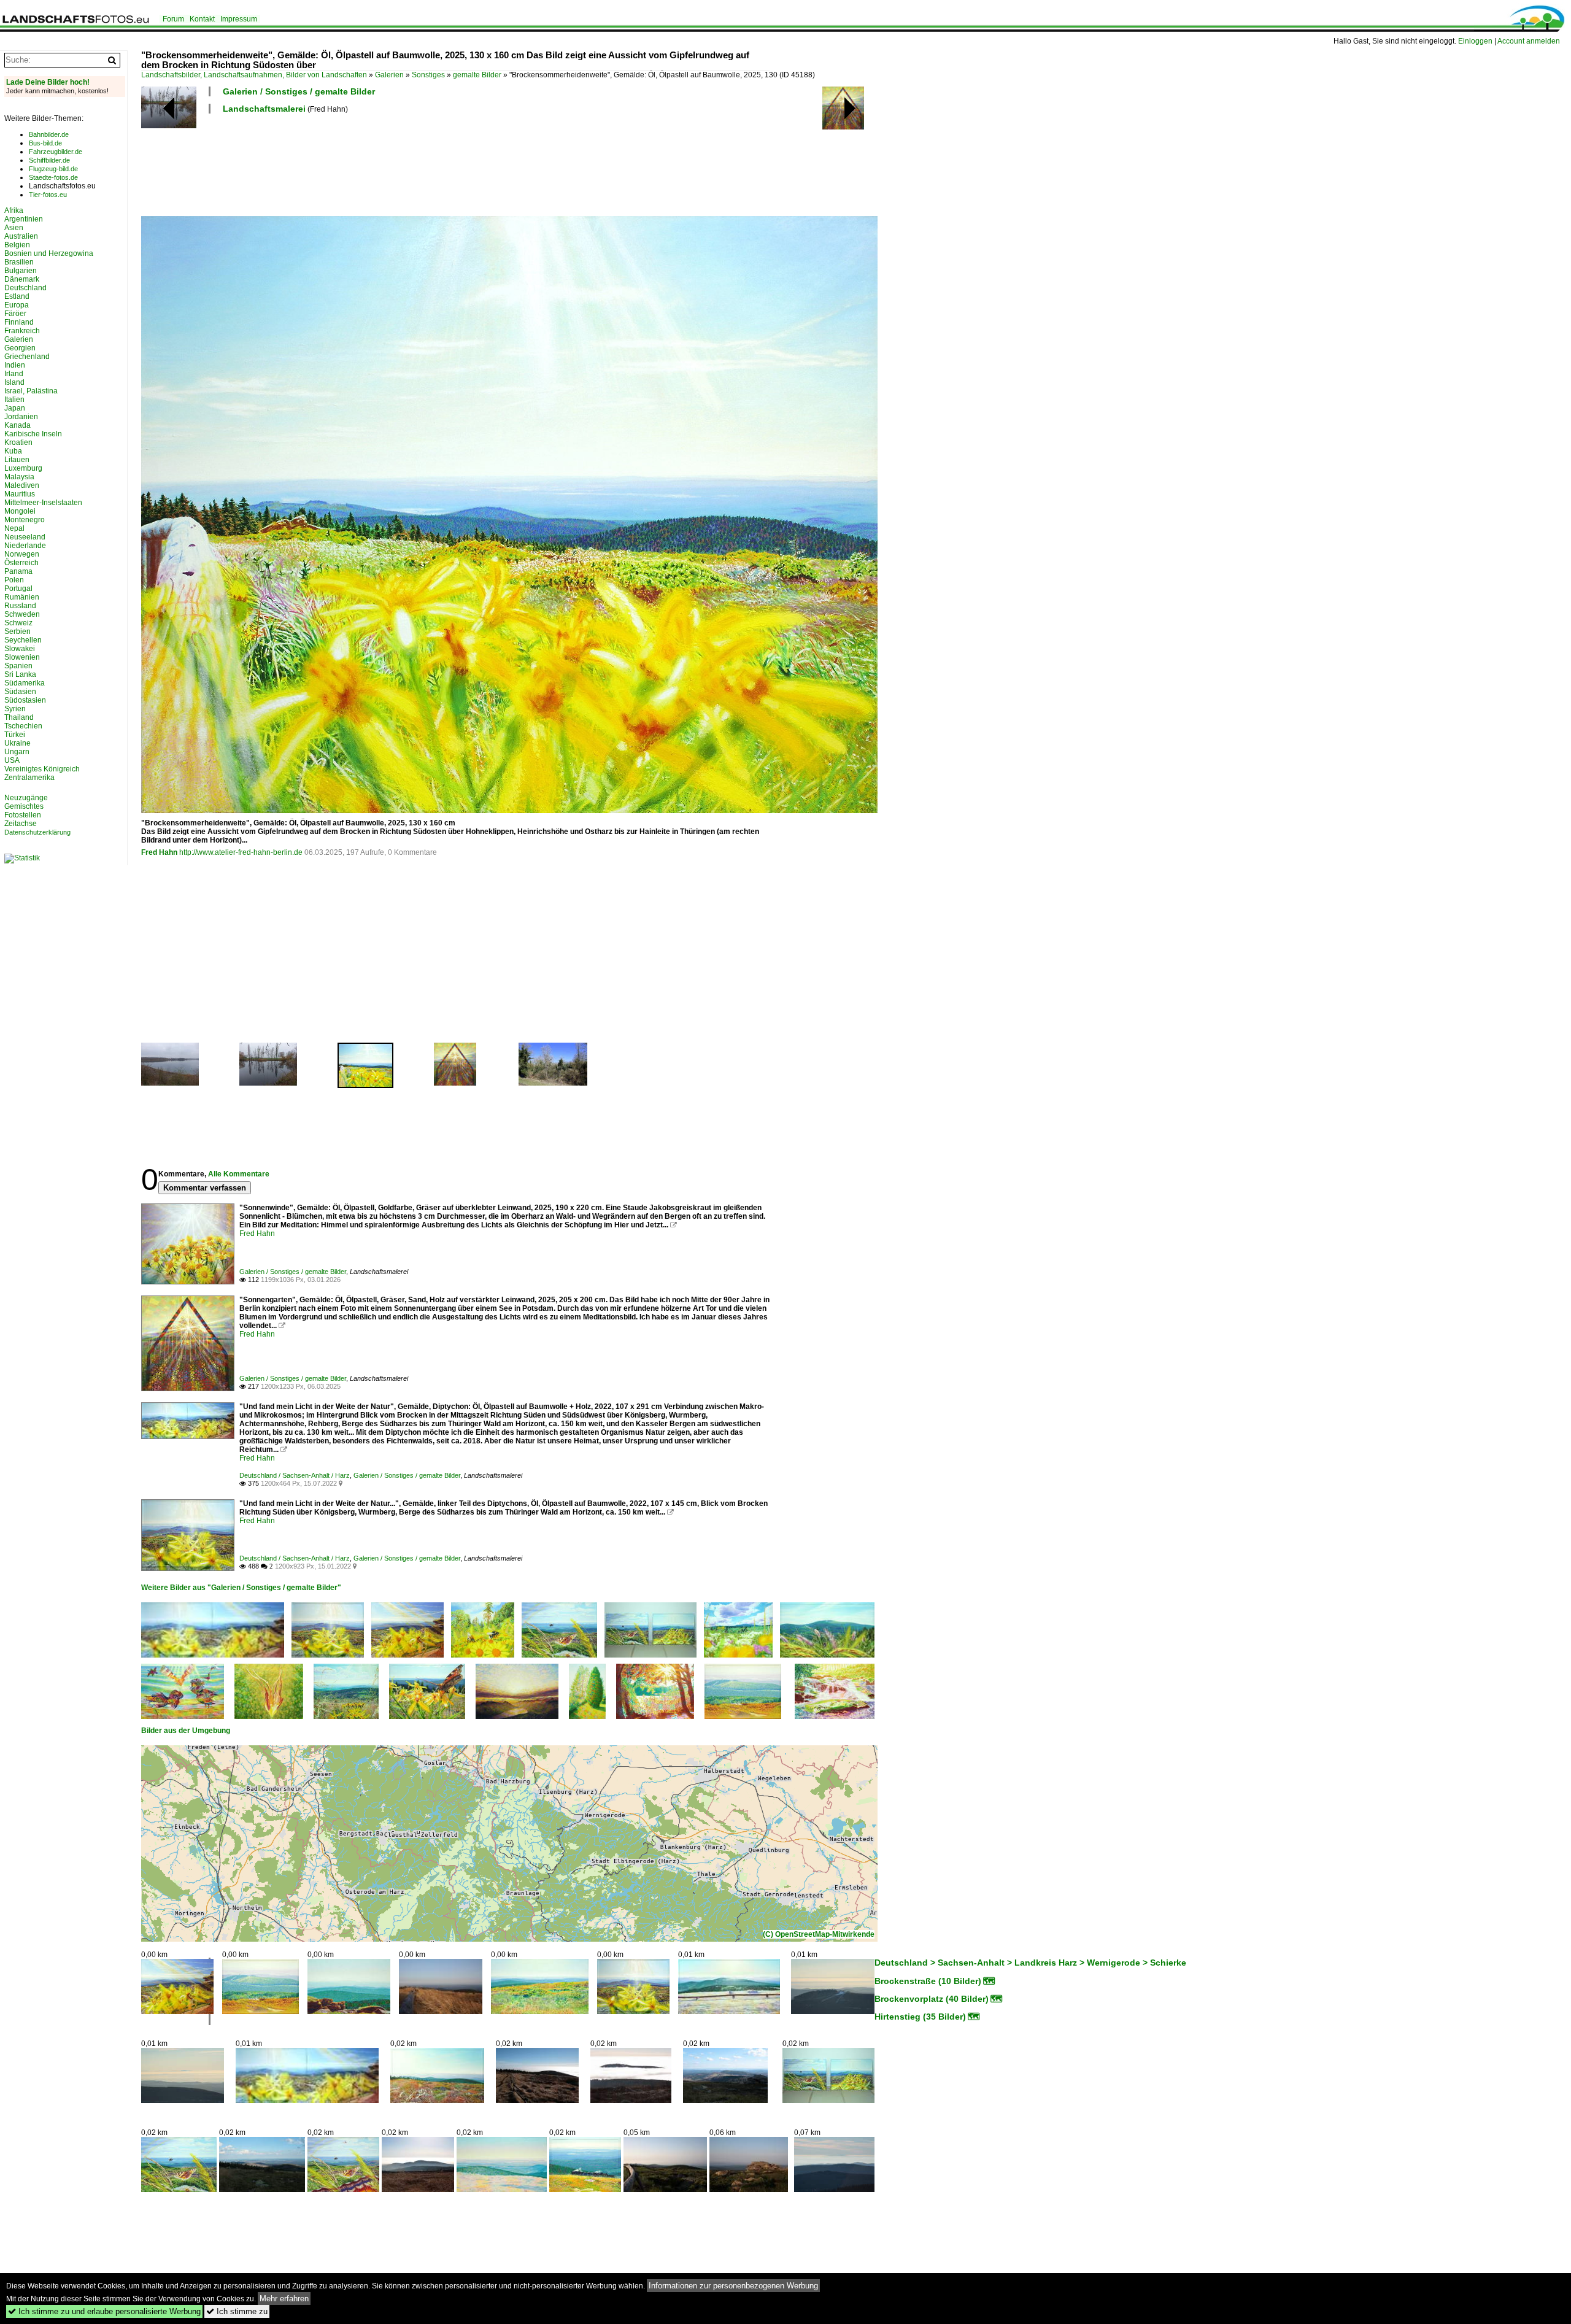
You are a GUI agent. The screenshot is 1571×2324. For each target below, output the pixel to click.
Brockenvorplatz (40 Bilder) (932, 1999)
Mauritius (20, 494)
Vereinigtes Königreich (42, 769)
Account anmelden (1529, 41)
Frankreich (22, 331)
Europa (17, 305)
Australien (21, 236)
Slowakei (20, 649)
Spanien (18, 666)
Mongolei (20, 511)
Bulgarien (21, 271)
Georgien (20, 348)
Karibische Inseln (33, 434)
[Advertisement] (365, 163)
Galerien (389, 75)
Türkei (15, 735)
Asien (14, 228)
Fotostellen (23, 815)
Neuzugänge (26, 798)
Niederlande (25, 546)
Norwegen (22, 554)
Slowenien (22, 657)
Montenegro (25, 520)
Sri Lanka (20, 674)
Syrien (15, 709)
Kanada (17, 425)
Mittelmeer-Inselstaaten (43, 503)
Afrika (14, 210)
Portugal (18, 589)
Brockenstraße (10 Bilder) (928, 1981)
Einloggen (1475, 41)
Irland (14, 374)
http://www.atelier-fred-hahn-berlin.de (241, 852)
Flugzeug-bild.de (53, 169)
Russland (20, 606)
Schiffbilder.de (49, 160)
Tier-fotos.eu (48, 195)
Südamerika (25, 683)
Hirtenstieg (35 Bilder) (920, 2017)
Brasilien (19, 262)
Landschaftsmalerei (264, 109)
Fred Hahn (159, 852)
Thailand (19, 717)
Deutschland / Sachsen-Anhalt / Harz (295, 1475)
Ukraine (17, 743)
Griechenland (27, 357)
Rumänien (22, 597)
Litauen (17, 460)
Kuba (13, 451)
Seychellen (23, 640)
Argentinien (24, 219)
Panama (18, 571)
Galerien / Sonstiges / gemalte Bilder (299, 91)
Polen (14, 580)
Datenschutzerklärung (37, 832)
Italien (14, 400)
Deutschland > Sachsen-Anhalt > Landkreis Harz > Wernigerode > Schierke (1030, 1963)
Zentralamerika (29, 778)
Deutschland (25, 288)
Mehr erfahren (284, 2299)
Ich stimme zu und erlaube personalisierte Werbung (104, 2311)
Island (14, 382)
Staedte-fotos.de (53, 177)
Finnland (19, 322)
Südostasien (25, 700)
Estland (17, 296)
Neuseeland (25, 537)
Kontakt (202, 19)
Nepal (14, 528)
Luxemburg (23, 468)
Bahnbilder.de (49, 134)
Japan (15, 408)
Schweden (22, 614)
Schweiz (18, 623)
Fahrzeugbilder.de (56, 152)
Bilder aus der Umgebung (186, 1731)
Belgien (17, 245)
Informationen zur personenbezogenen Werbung (733, 2286)
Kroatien (18, 442)
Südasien (20, 692)
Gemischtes (24, 806)
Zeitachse (21, 824)
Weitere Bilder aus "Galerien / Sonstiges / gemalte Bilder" (241, 1588)
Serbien (17, 631)
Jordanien (21, 417)
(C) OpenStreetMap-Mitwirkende (819, 1934)
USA (12, 760)
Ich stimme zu (237, 2311)
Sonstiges (428, 75)
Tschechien (23, 726)
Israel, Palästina (31, 391)
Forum (173, 19)
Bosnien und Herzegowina (49, 253)
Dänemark (22, 279)
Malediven (22, 485)
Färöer (15, 314)
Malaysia (19, 477)
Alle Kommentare (239, 1174)
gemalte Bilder (477, 75)
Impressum (239, 19)
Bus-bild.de (45, 143)
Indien (15, 365)
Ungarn (17, 752)
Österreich (21, 563)
